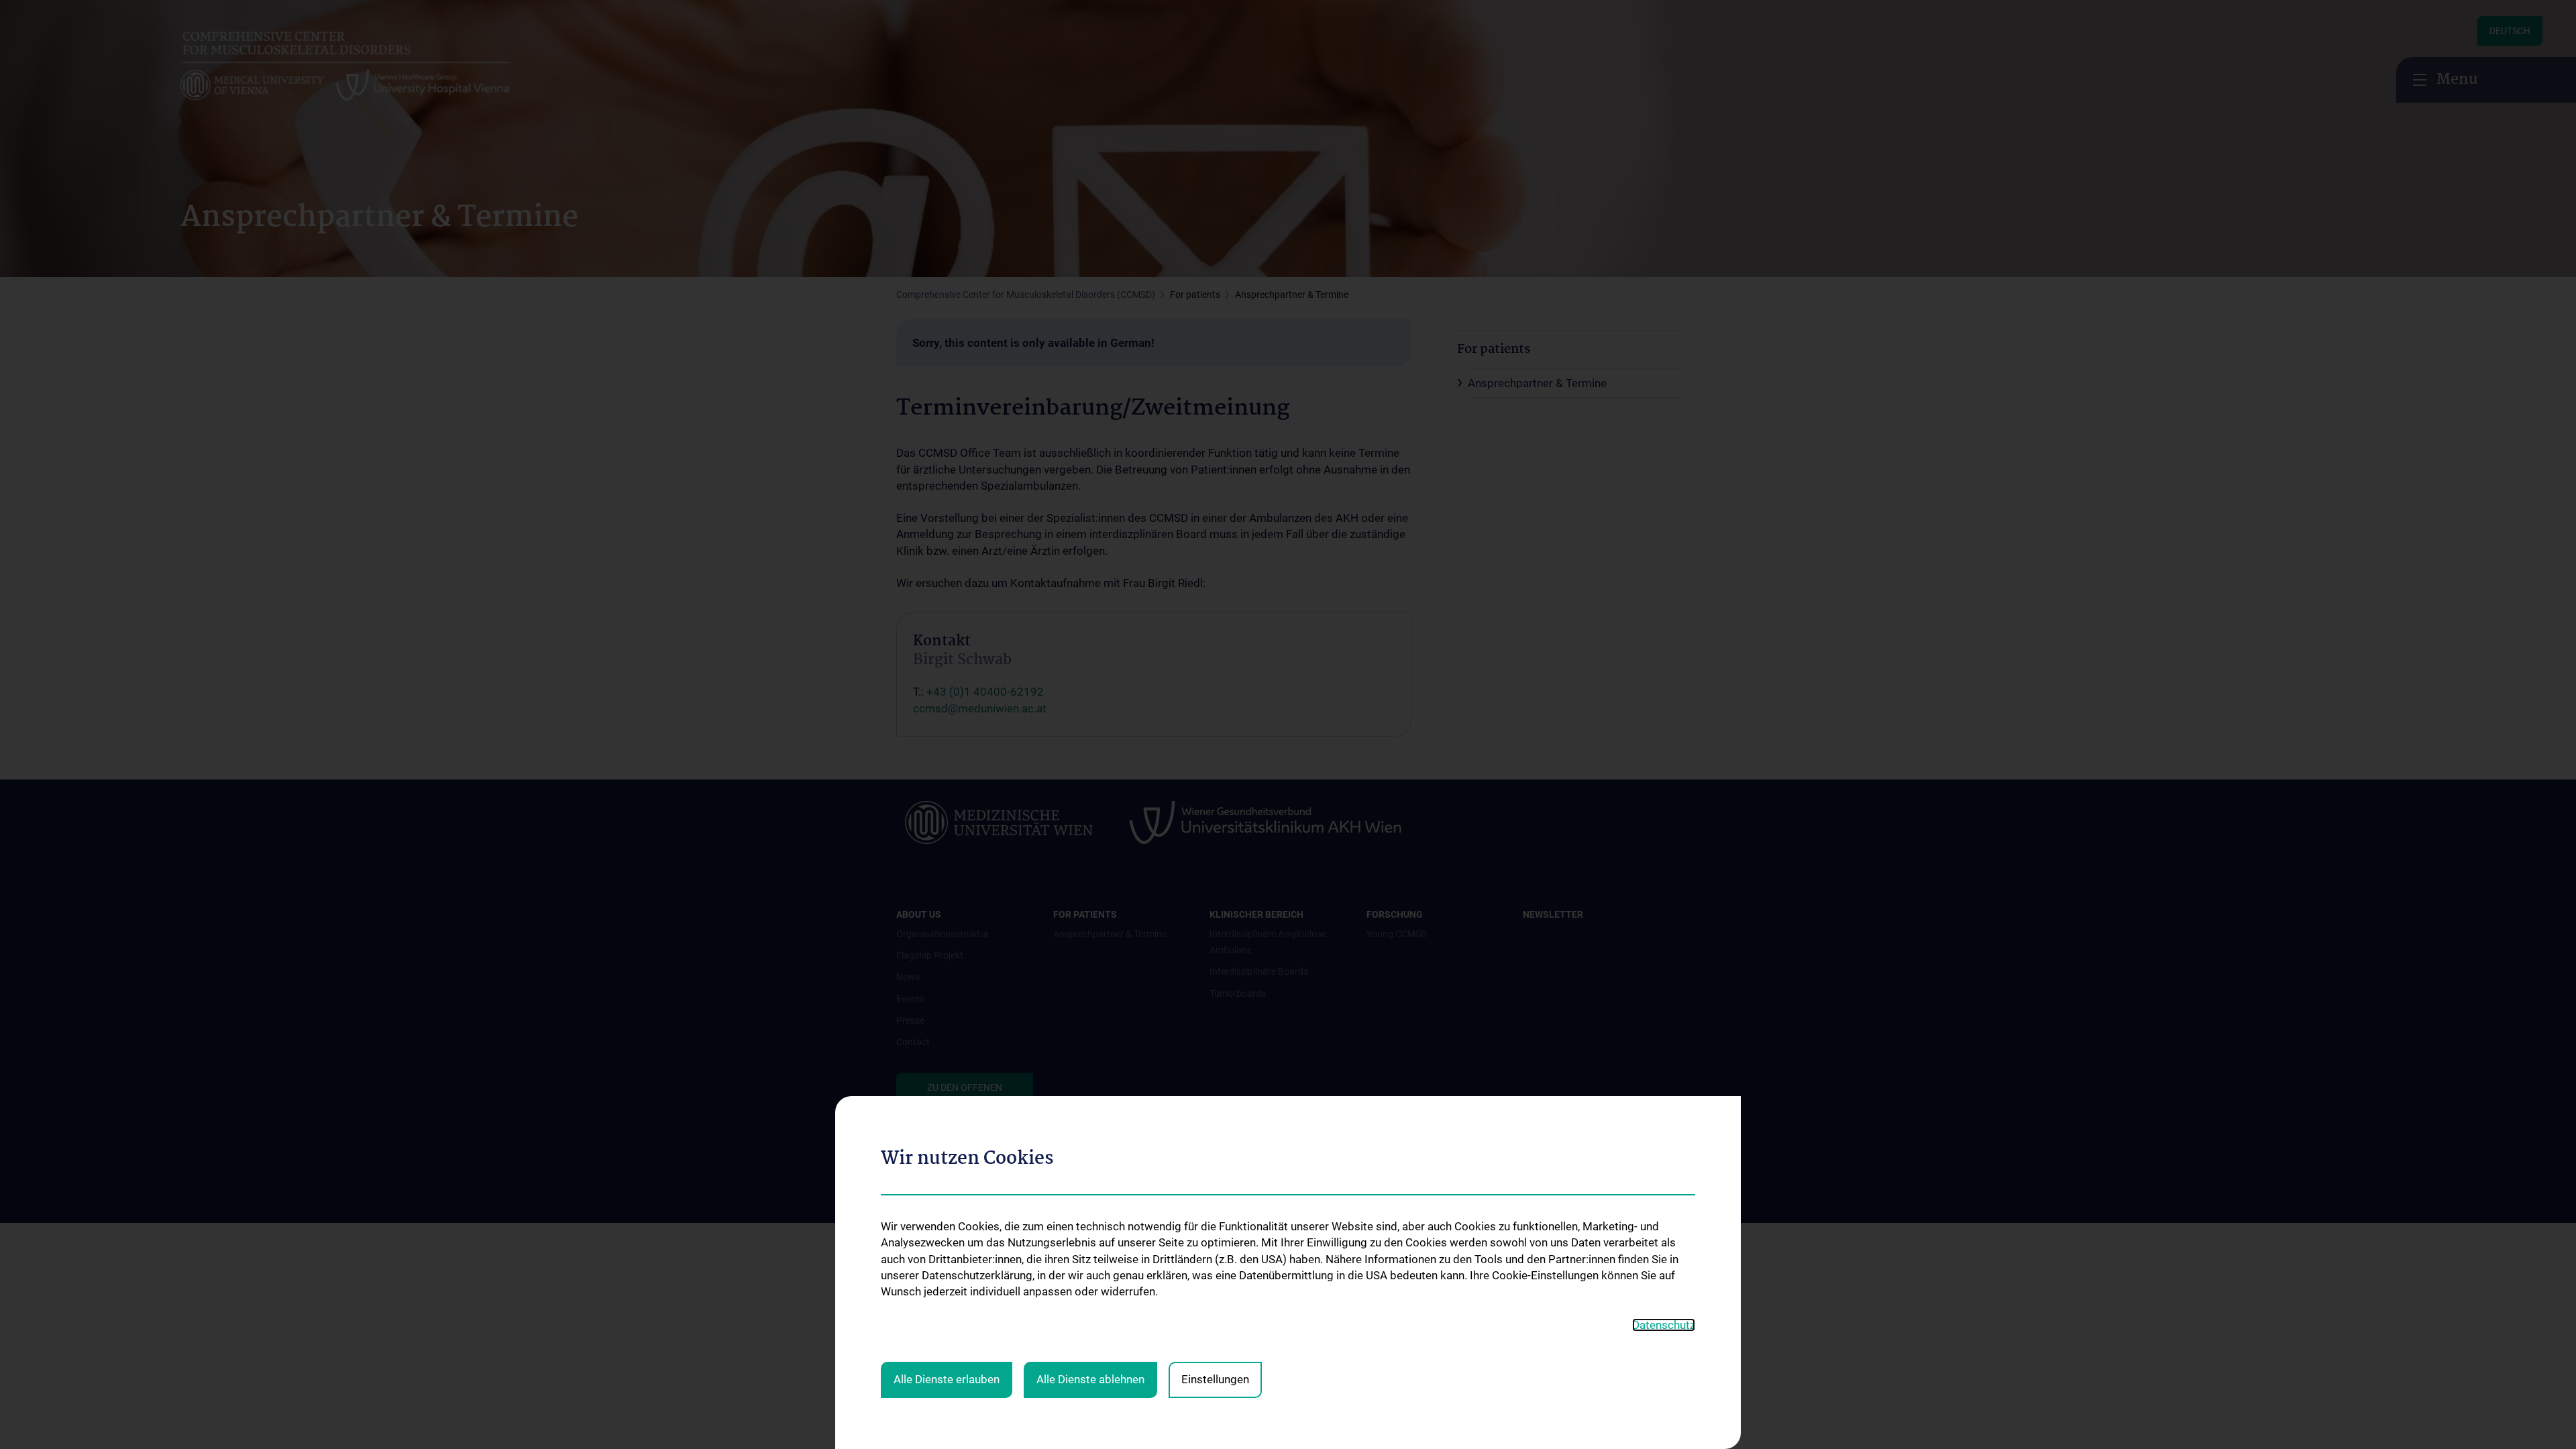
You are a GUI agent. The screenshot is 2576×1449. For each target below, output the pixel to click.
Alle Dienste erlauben (947, 1379)
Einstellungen (1215, 1379)
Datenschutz (1664, 1325)
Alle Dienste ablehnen (1090, 1379)
